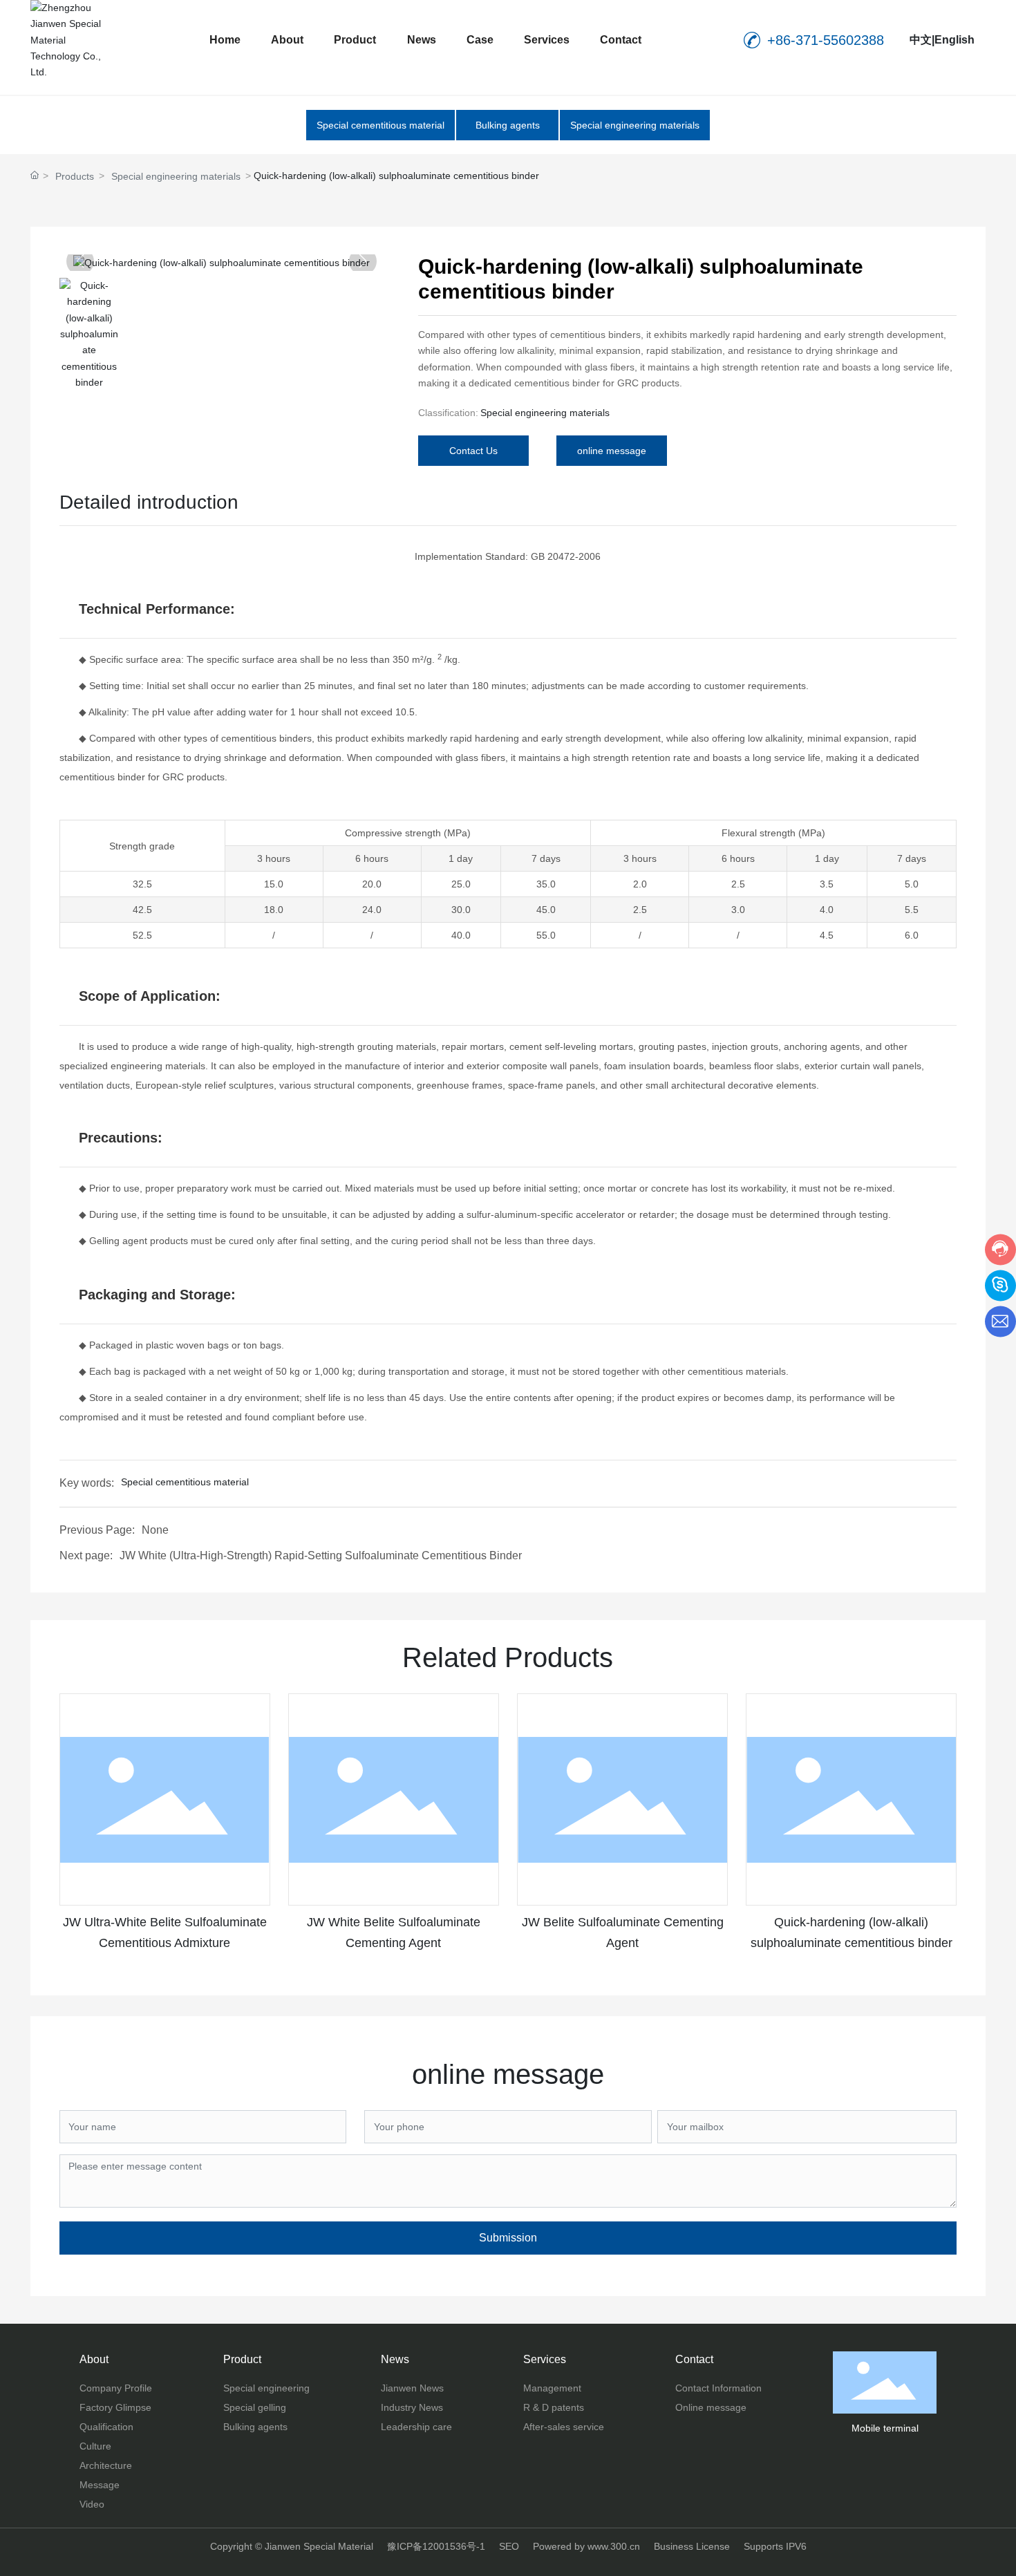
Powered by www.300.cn (586, 2546)
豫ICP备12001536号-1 (436, 2546)
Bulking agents (508, 125)
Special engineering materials (635, 125)
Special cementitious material (380, 125)
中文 (921, 40)
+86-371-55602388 (826, 40)
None (155, 1530)
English (954, 40)
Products (75, 176)
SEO (509, 2546)
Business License (692, 2546)
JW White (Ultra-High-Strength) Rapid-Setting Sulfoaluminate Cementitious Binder (321, 1555)
